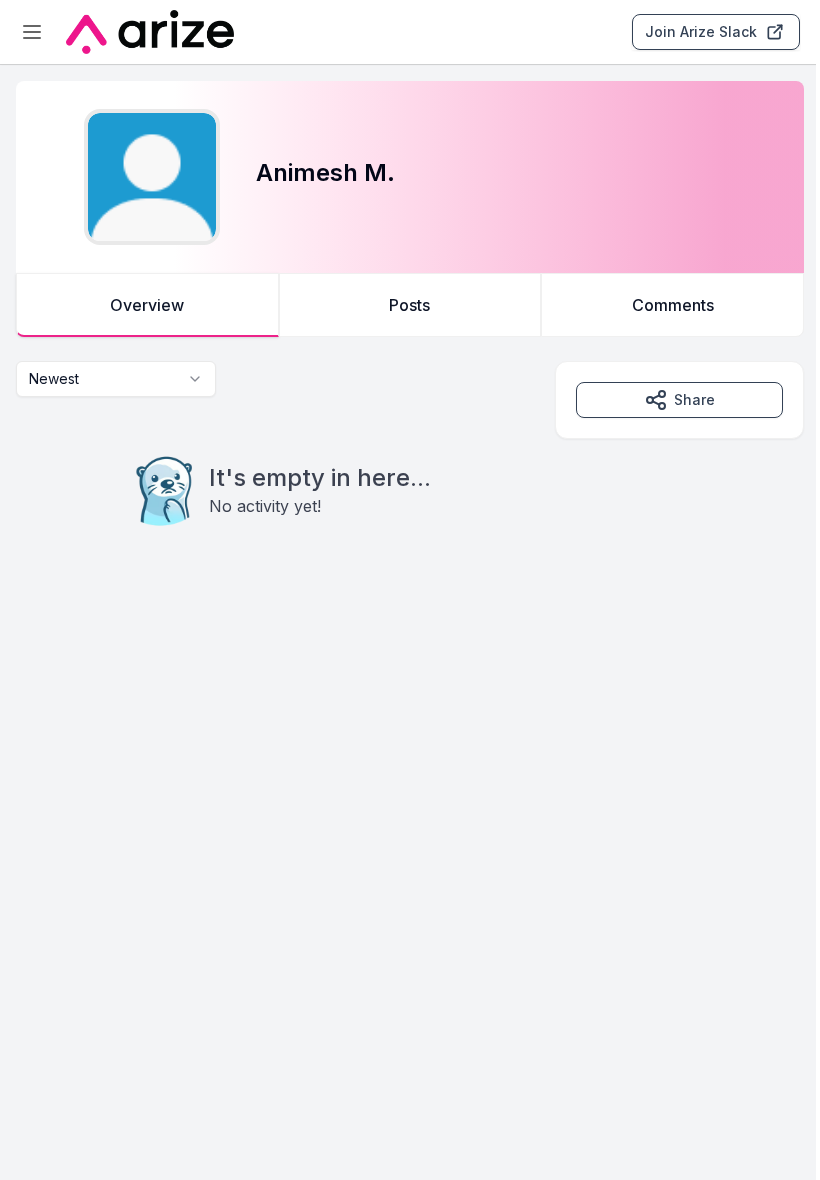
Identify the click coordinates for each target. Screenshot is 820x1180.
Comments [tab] (673, 305)
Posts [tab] (409, 305)
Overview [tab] (147, 305)
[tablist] (410, 305)
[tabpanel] (410, 484)
